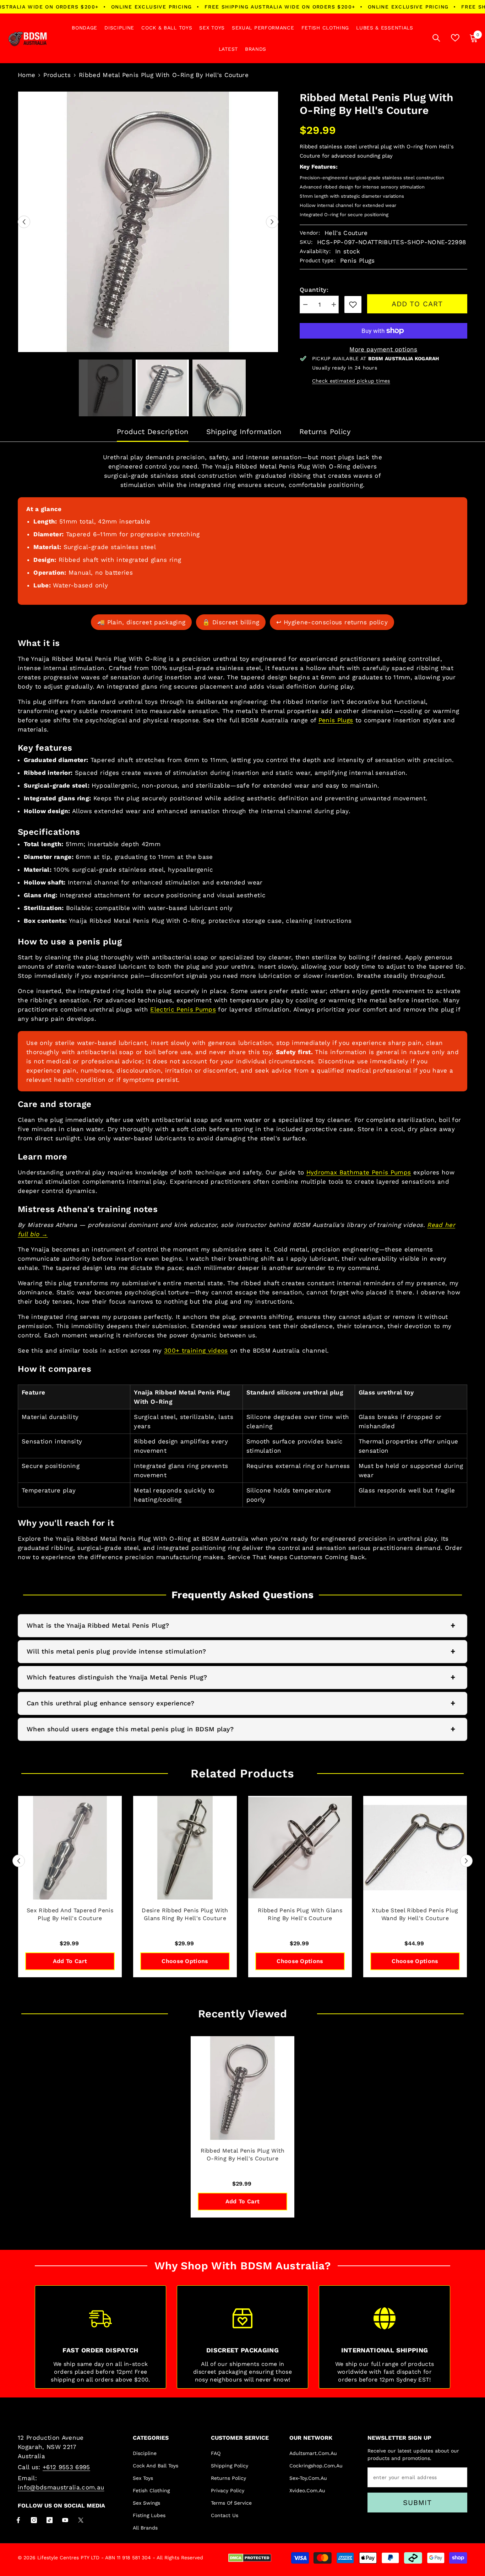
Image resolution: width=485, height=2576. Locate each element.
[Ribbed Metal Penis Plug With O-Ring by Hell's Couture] (243, 2088)
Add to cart (417, 304)
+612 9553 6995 (66, 2467)
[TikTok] (50, 2520)
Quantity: (314, 290)
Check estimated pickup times (351, 381)
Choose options (185, 1961)
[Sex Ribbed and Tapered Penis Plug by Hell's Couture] (70, 1848)
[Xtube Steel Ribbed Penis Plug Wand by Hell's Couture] (415, 1848)
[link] (353, 305)
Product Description (153, 432)
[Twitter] (81, 2520)
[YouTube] (65, 2520)
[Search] (436, 38)
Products (57, 75)
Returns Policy (325, 432)
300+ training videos (196, 1350)
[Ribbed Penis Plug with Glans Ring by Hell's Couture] (300, 1848)
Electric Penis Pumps (183, 1009)
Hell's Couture (346, 233)
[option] (148, 222)
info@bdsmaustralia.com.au (61, 2487)
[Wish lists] (455, 38)
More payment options (383, 349)
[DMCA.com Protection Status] (250, 2558)
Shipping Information (244, 432)
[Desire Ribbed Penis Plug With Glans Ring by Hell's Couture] (185, 1848)
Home (26, 75)
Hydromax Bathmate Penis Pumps (359, 1172)
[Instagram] (34, 2520)
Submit (417, 2503)
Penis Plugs (336, 720)
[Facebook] (18, 2520)
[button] (24, 222)
